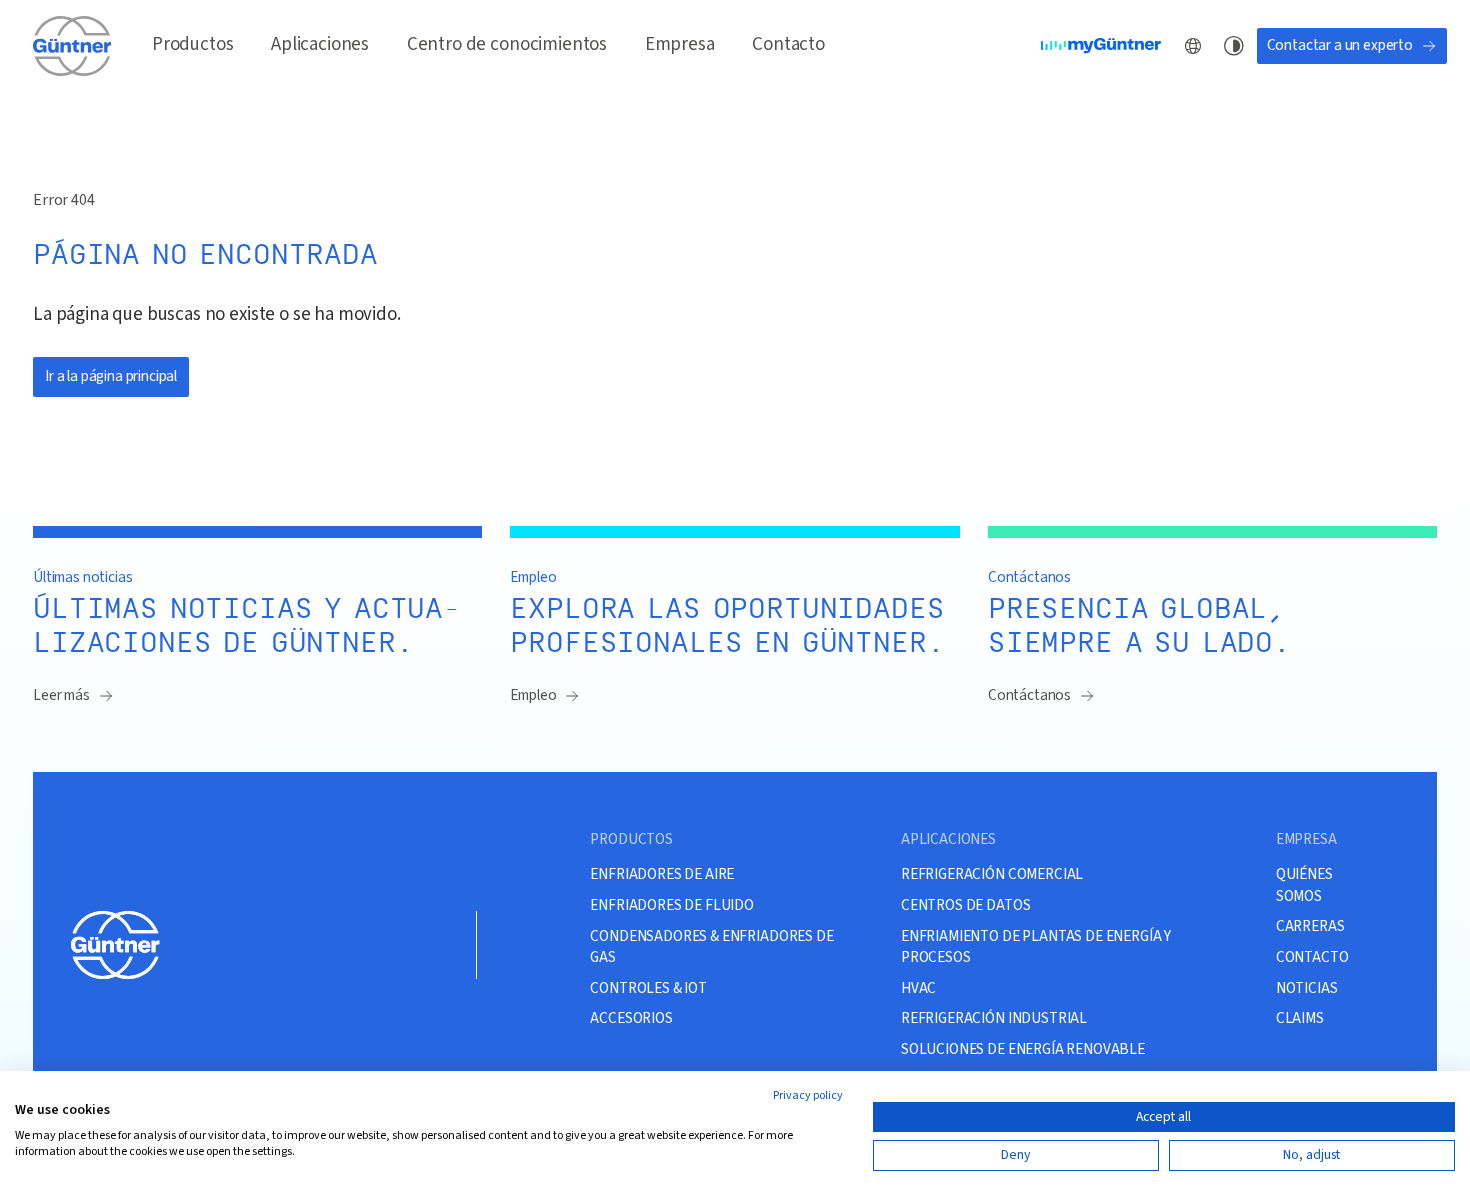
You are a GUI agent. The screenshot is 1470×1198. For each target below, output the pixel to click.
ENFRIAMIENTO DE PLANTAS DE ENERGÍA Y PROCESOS (1036, 947)
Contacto (788, 44)
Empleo (533, 695)
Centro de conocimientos (507, 44)
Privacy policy (808, 1095)
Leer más (61, 695)
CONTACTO (1312, 957)
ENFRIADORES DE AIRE (662, 874)
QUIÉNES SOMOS (1304, 885)
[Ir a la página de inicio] (74, 45)
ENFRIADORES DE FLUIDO (672, 905)
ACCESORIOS (631, 1018)
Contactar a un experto (1340, 45)
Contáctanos (1029, 695)
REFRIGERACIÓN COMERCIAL (992, 874)
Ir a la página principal (111, 376)
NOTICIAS (1307, 988)
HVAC (918, 988)
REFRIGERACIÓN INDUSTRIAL (994, 1018)
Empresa (680, 44)
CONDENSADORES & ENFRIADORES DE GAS (711, 947)
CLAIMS (1300, 1018)
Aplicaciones (320, 44)
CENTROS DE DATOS (965, 905)
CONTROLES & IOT (648, 988)
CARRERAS (1310, 926)
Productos (193, 44)
